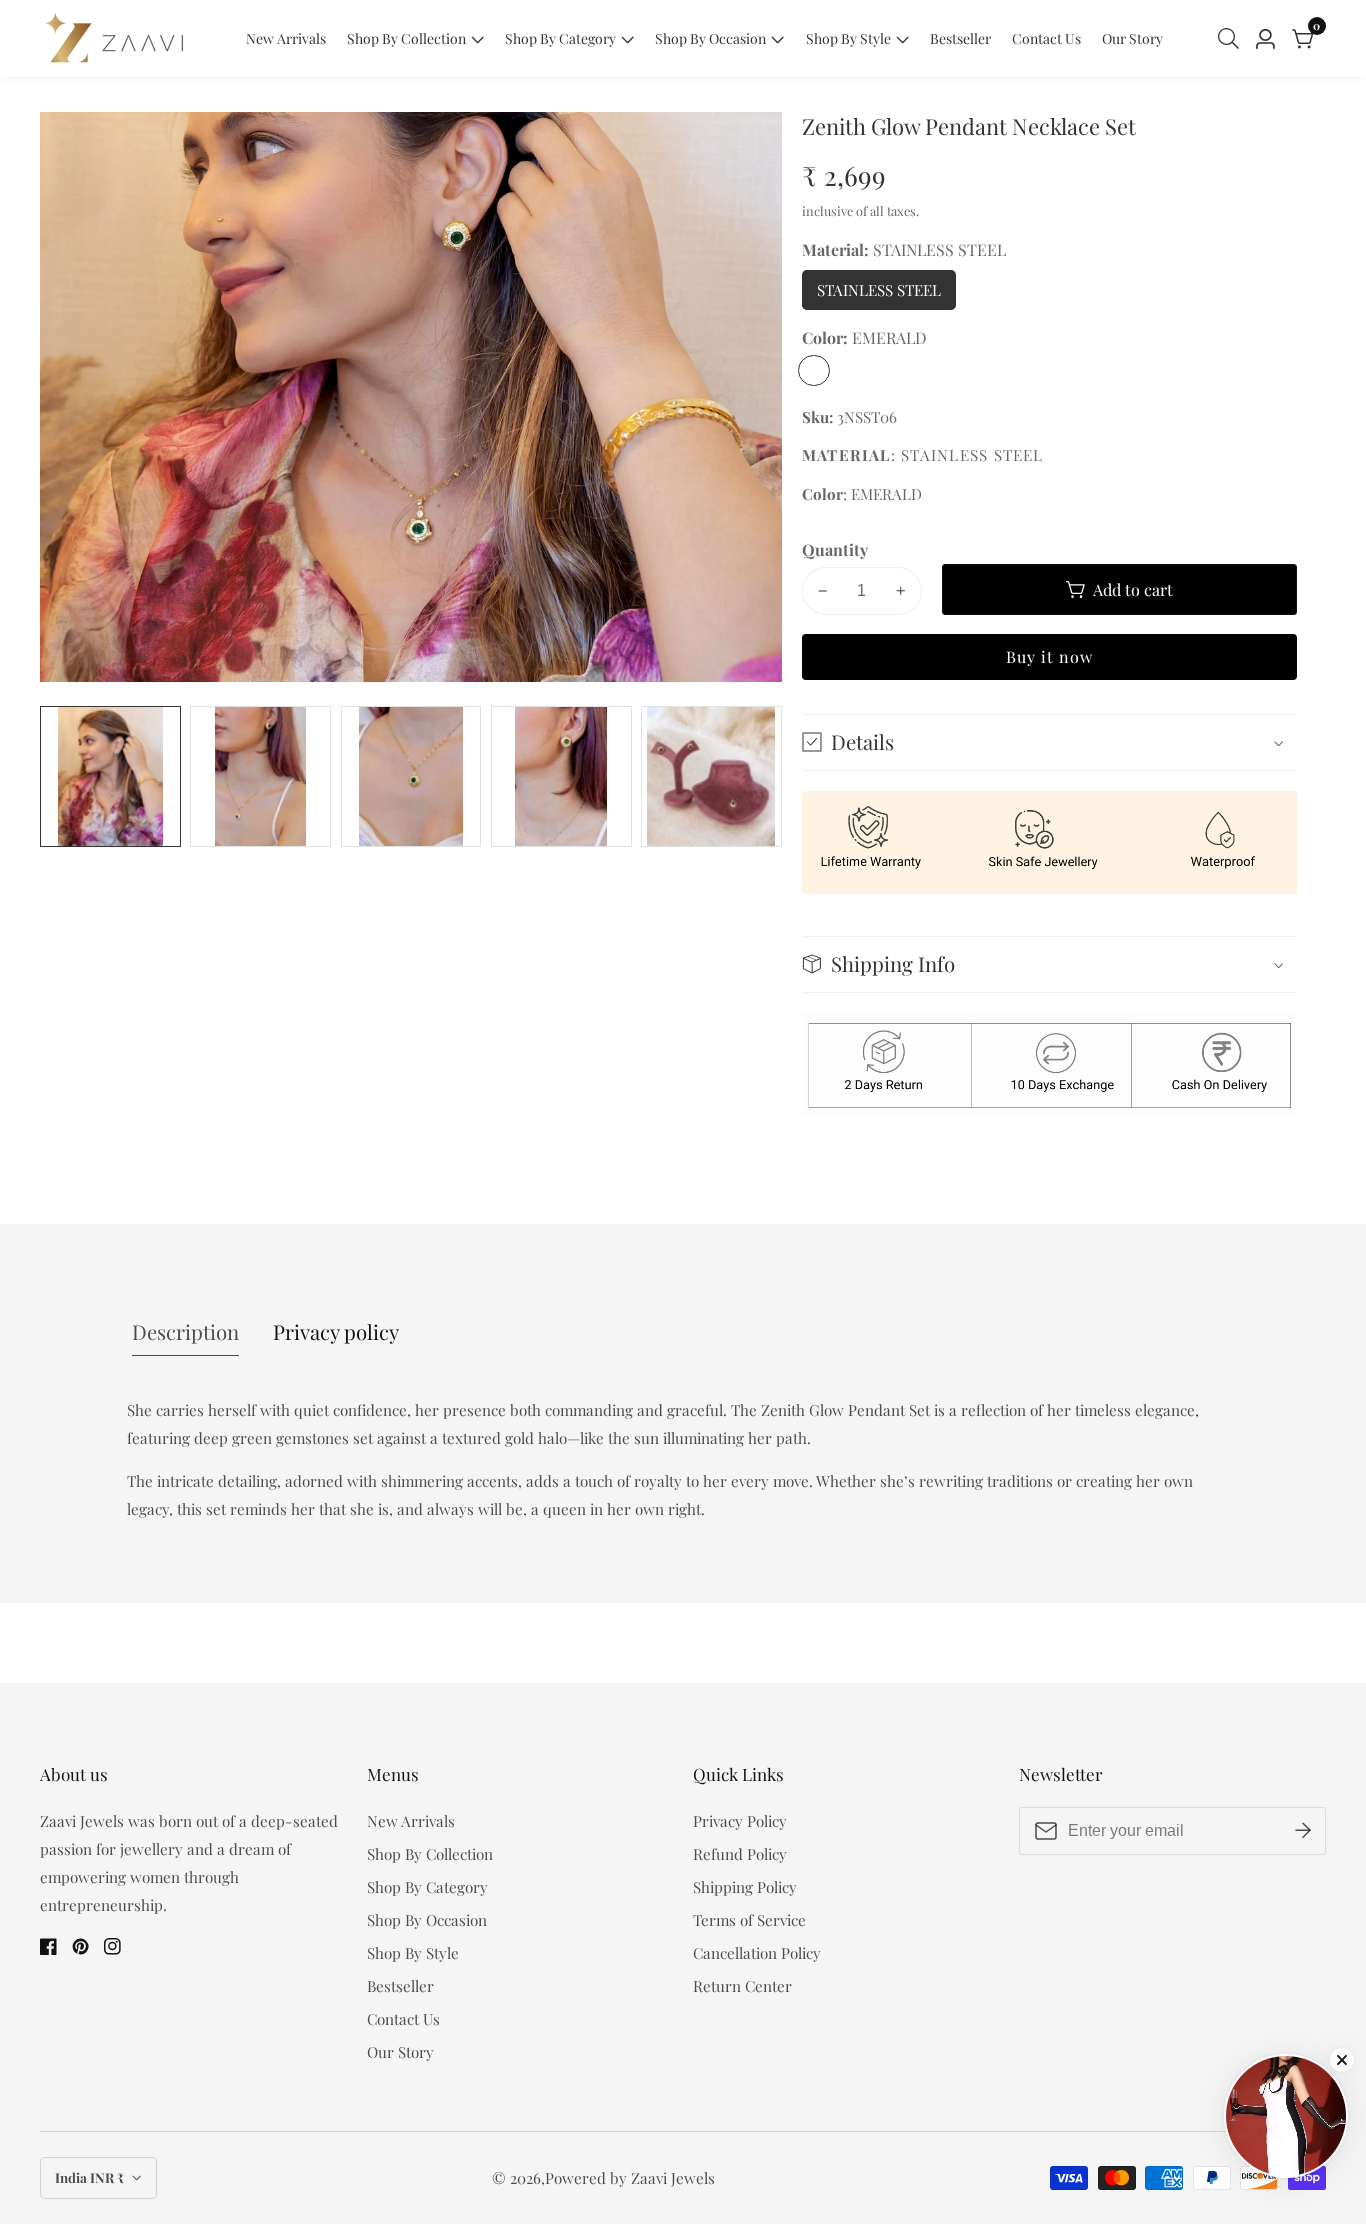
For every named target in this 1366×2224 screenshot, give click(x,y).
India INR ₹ (91, 2177)
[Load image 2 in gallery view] (260, 776)
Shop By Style (848, 38)
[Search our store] (1232, 38)
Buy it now (1049, 656)
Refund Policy (740, 1854)
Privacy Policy (740, 1821)
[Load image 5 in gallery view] (711, 776)
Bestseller (960, 38)
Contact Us (1046, 38)
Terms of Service (749, 1920)
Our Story (1132, 38)
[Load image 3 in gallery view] (411, 776)
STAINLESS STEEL (886, 295)
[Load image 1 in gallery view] (110, 776)
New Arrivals (286, 38)
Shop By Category (560, 38)
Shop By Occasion (710, 38)
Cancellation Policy (757, 1953)
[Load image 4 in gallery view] (561, 776)
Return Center (742, 1986)
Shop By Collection (406, 38)
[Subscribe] (1303, 1831)
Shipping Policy (745, 1887)
